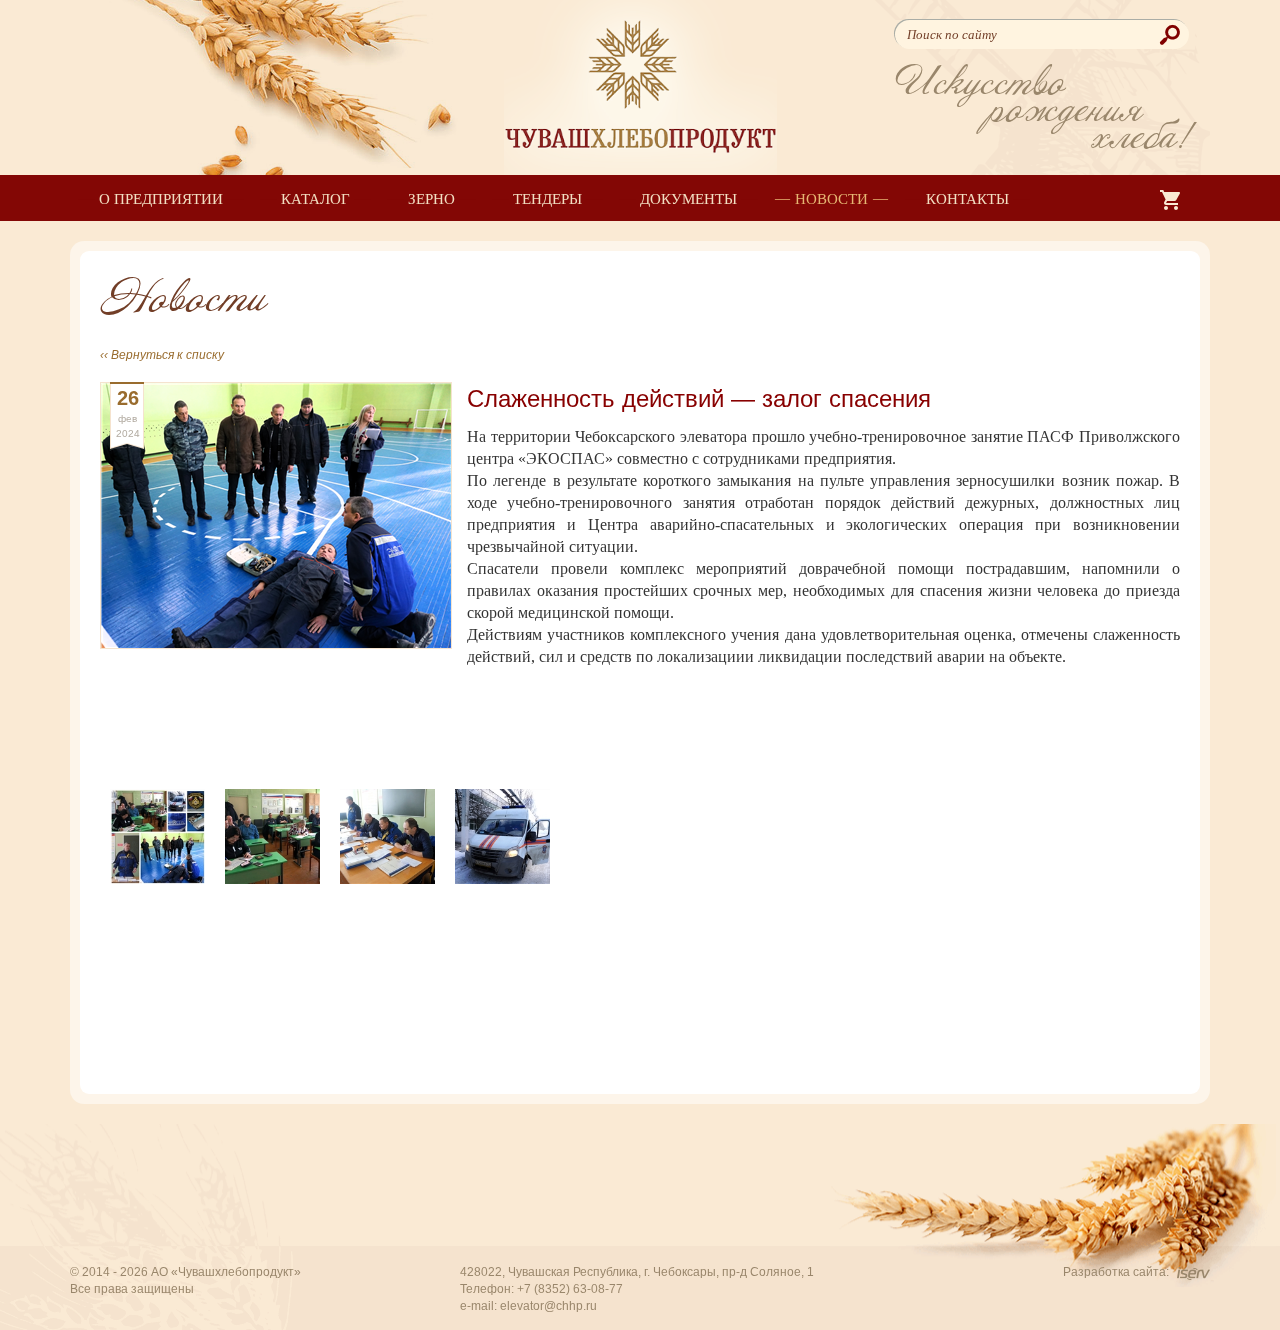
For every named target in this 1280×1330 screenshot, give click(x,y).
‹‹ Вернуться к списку (162, 355)
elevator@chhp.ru (548, 1306)
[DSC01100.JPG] (272, 834)
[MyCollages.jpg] (157, 834)
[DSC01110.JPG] (502, 834)
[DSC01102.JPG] (387, 834)
